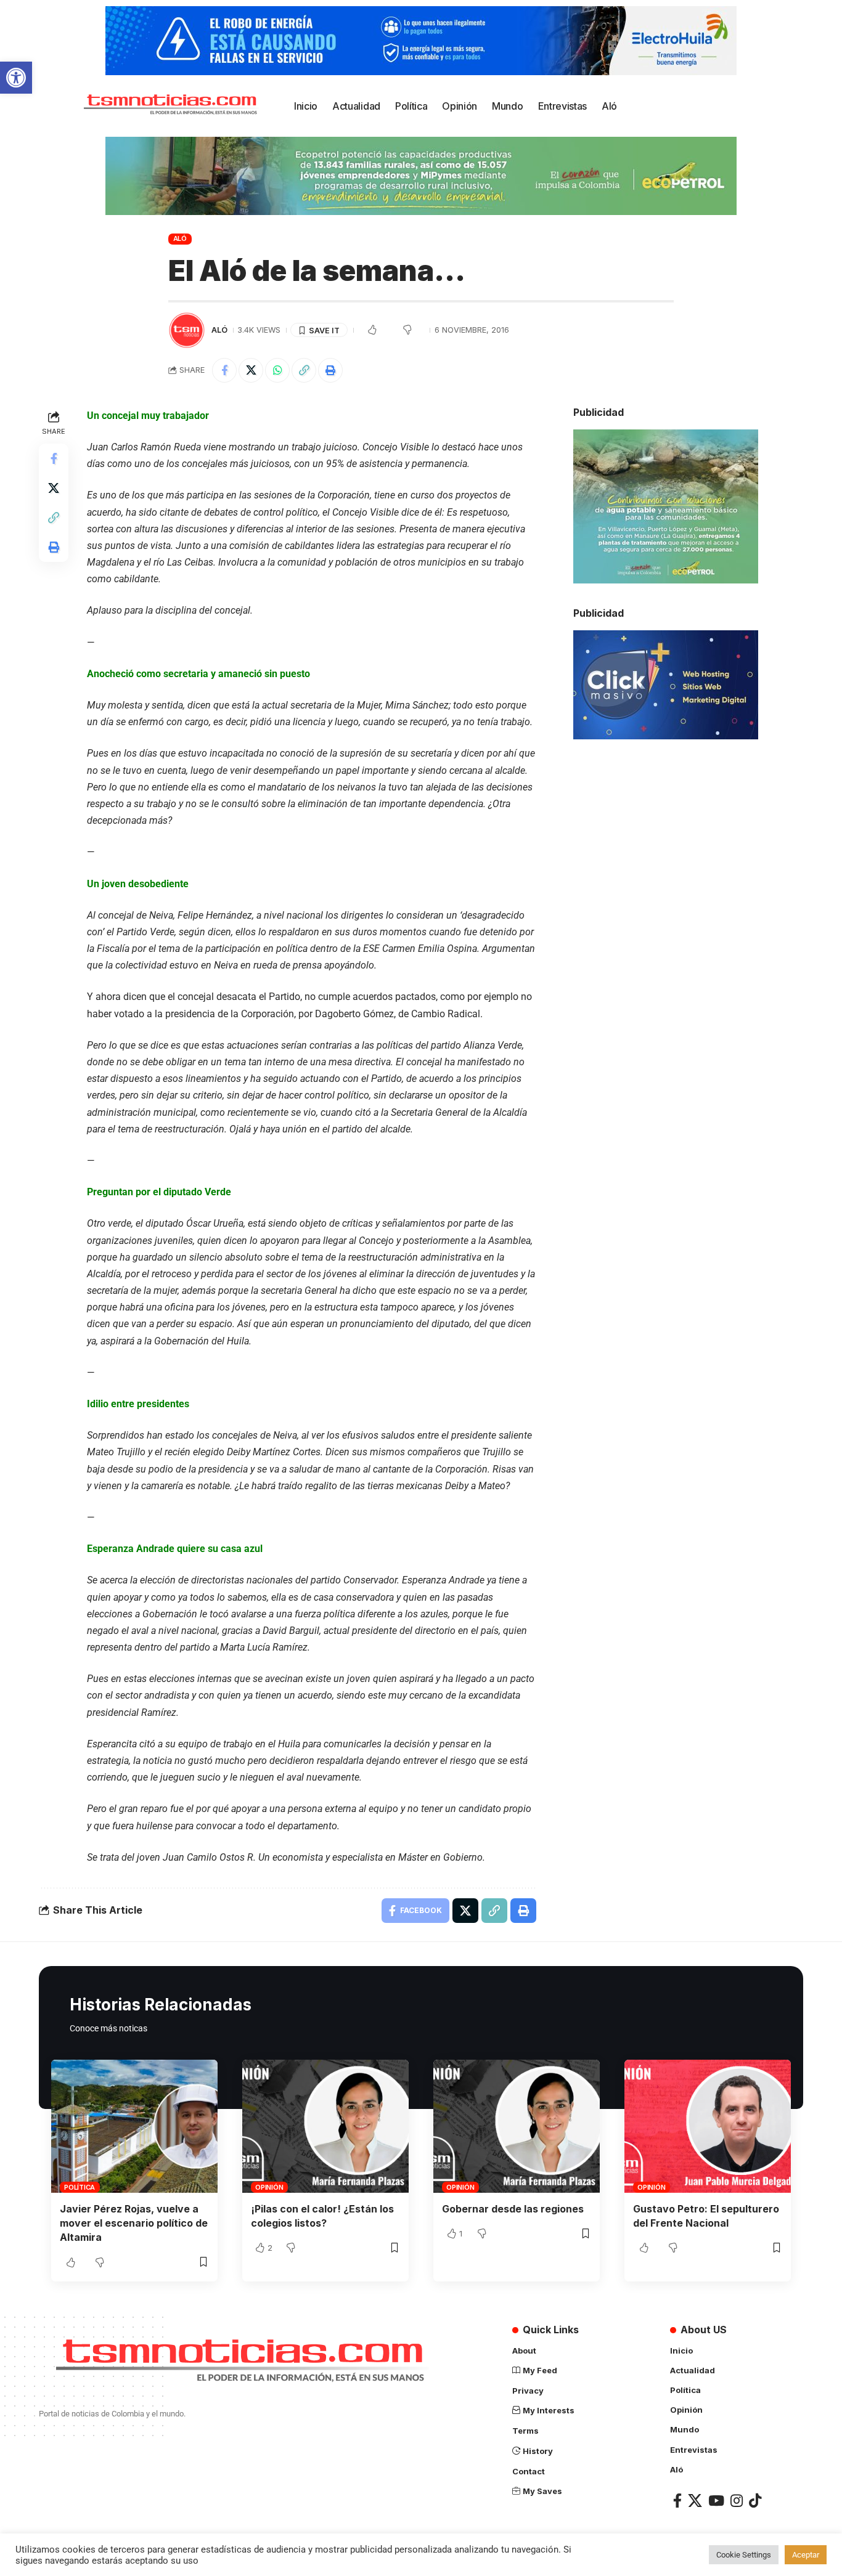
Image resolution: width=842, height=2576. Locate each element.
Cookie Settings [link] (744, 2555)
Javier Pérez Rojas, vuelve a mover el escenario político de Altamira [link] (134, 2223)
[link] (16, 78)
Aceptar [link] (806, 2555)
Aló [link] (180, 238)
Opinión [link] (269, 2187)
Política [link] (80, 2187)
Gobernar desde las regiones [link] (513, 2209)
